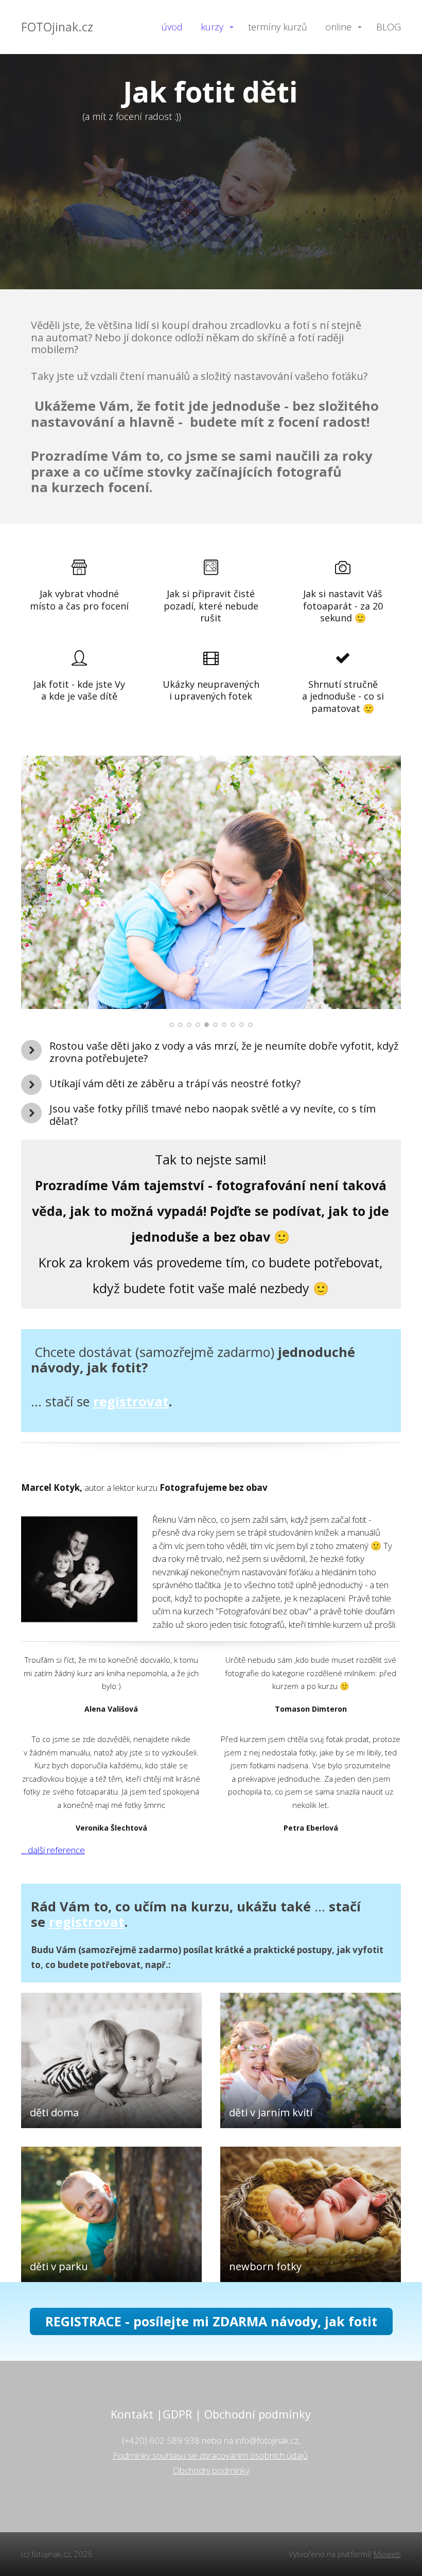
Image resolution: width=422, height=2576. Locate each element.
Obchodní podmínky (211, 2470)
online (338, 27)
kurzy (212, 27)
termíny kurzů (278, 27)
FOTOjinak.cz (57, 27)
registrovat (131, 1401)
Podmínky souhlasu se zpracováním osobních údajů (210, 2455)
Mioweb (387, 2554)
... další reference (53, 1850)
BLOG (389, 27)
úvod (172, 27)
